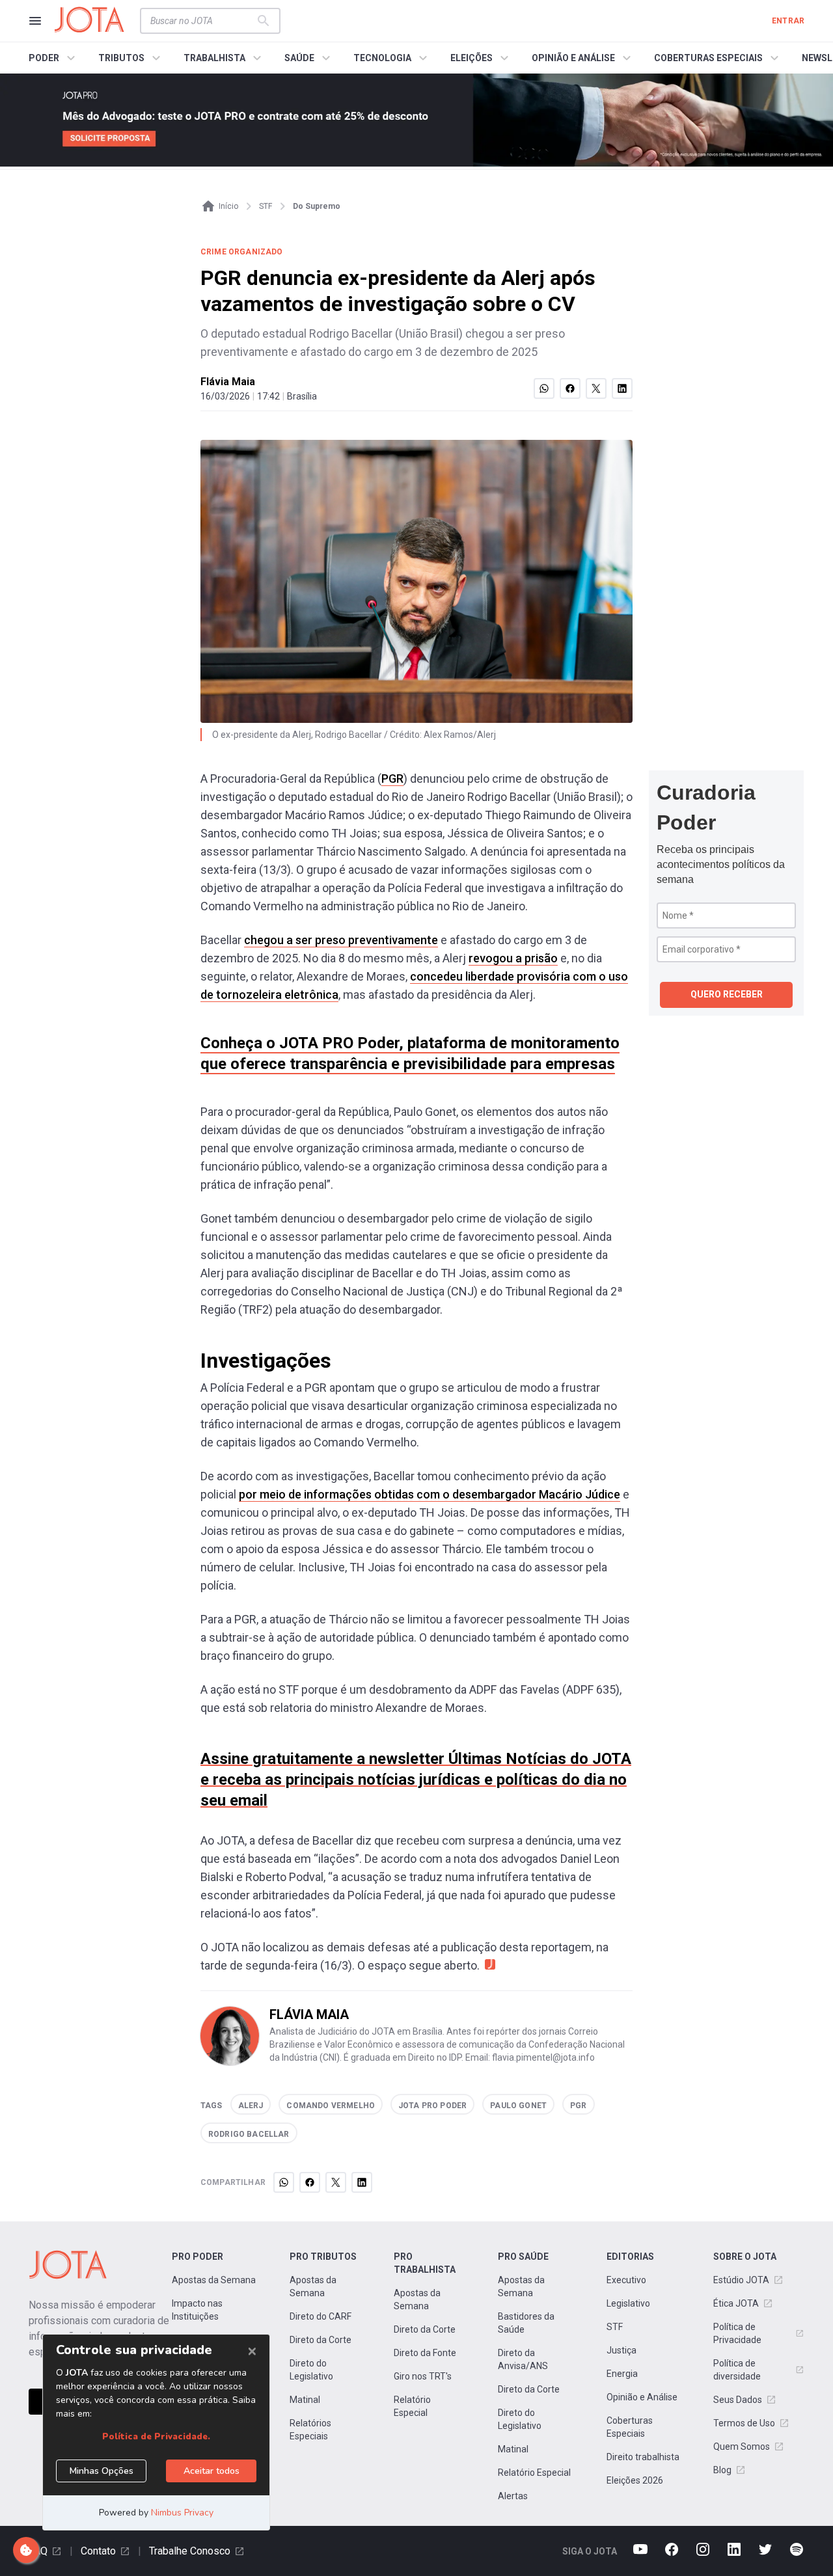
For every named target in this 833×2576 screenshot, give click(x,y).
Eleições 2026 (635, 2480)
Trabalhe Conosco (190, 2551)
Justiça (621, 2350)
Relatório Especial (412, 2406)
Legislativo (628, 2303)
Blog (722, 2470)
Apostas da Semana (214, 2280)
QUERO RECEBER (727, 994)
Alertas (513, 2496)
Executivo (626, 2280)
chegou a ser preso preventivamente (341, 940)
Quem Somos (742, 2447)
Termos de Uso (744, 2423)
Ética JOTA (736, 2303)
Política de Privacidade (737, 2333)
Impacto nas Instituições (197, 2310)
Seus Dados (738, 2400)
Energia (622, 2374)
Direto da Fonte (425, 2353)
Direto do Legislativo (311, 2370)
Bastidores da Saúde (526, 2323)
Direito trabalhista (643, 2457)
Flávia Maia (228, 382)
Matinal (305, 2400)
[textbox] (202, 21)
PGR (392, 779)
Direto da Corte (321, 2340)
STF (615, 2327)
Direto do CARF (321, 2316)
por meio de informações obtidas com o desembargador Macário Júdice (430, 1494)
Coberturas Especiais (630, 2427)
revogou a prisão (513, 958)
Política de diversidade (737, 2370)
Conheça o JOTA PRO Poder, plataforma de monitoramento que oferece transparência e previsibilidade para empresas (410, 1053)
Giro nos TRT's (423, 2376)
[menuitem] (54, 58)
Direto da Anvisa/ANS (523, 2359)
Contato (98, 2551)
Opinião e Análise (642, 2397)
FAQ (38, 2551)
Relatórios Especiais (310, 2430)
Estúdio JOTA (741, 2280)
